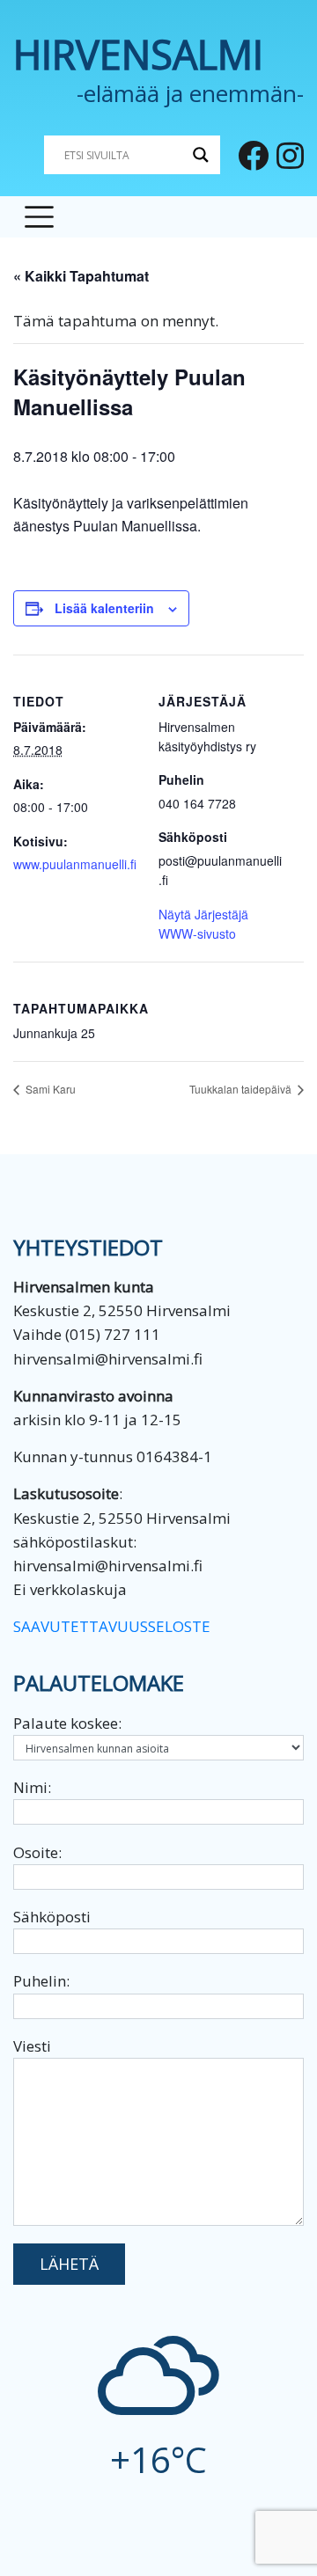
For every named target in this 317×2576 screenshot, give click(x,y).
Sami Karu (49, 1089)
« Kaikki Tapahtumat (81, 276)
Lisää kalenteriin (104, 608)
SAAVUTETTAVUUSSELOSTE (112, 1626)
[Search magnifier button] (201, 155)
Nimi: (32, 1787)
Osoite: (37, 1852)
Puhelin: (41, 1981)
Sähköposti (52, 1917)
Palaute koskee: (67, 1723)
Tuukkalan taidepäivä (242, 1089)
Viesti (32, 2046)
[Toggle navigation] (39, 217)
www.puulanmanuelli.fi (75, 864)
